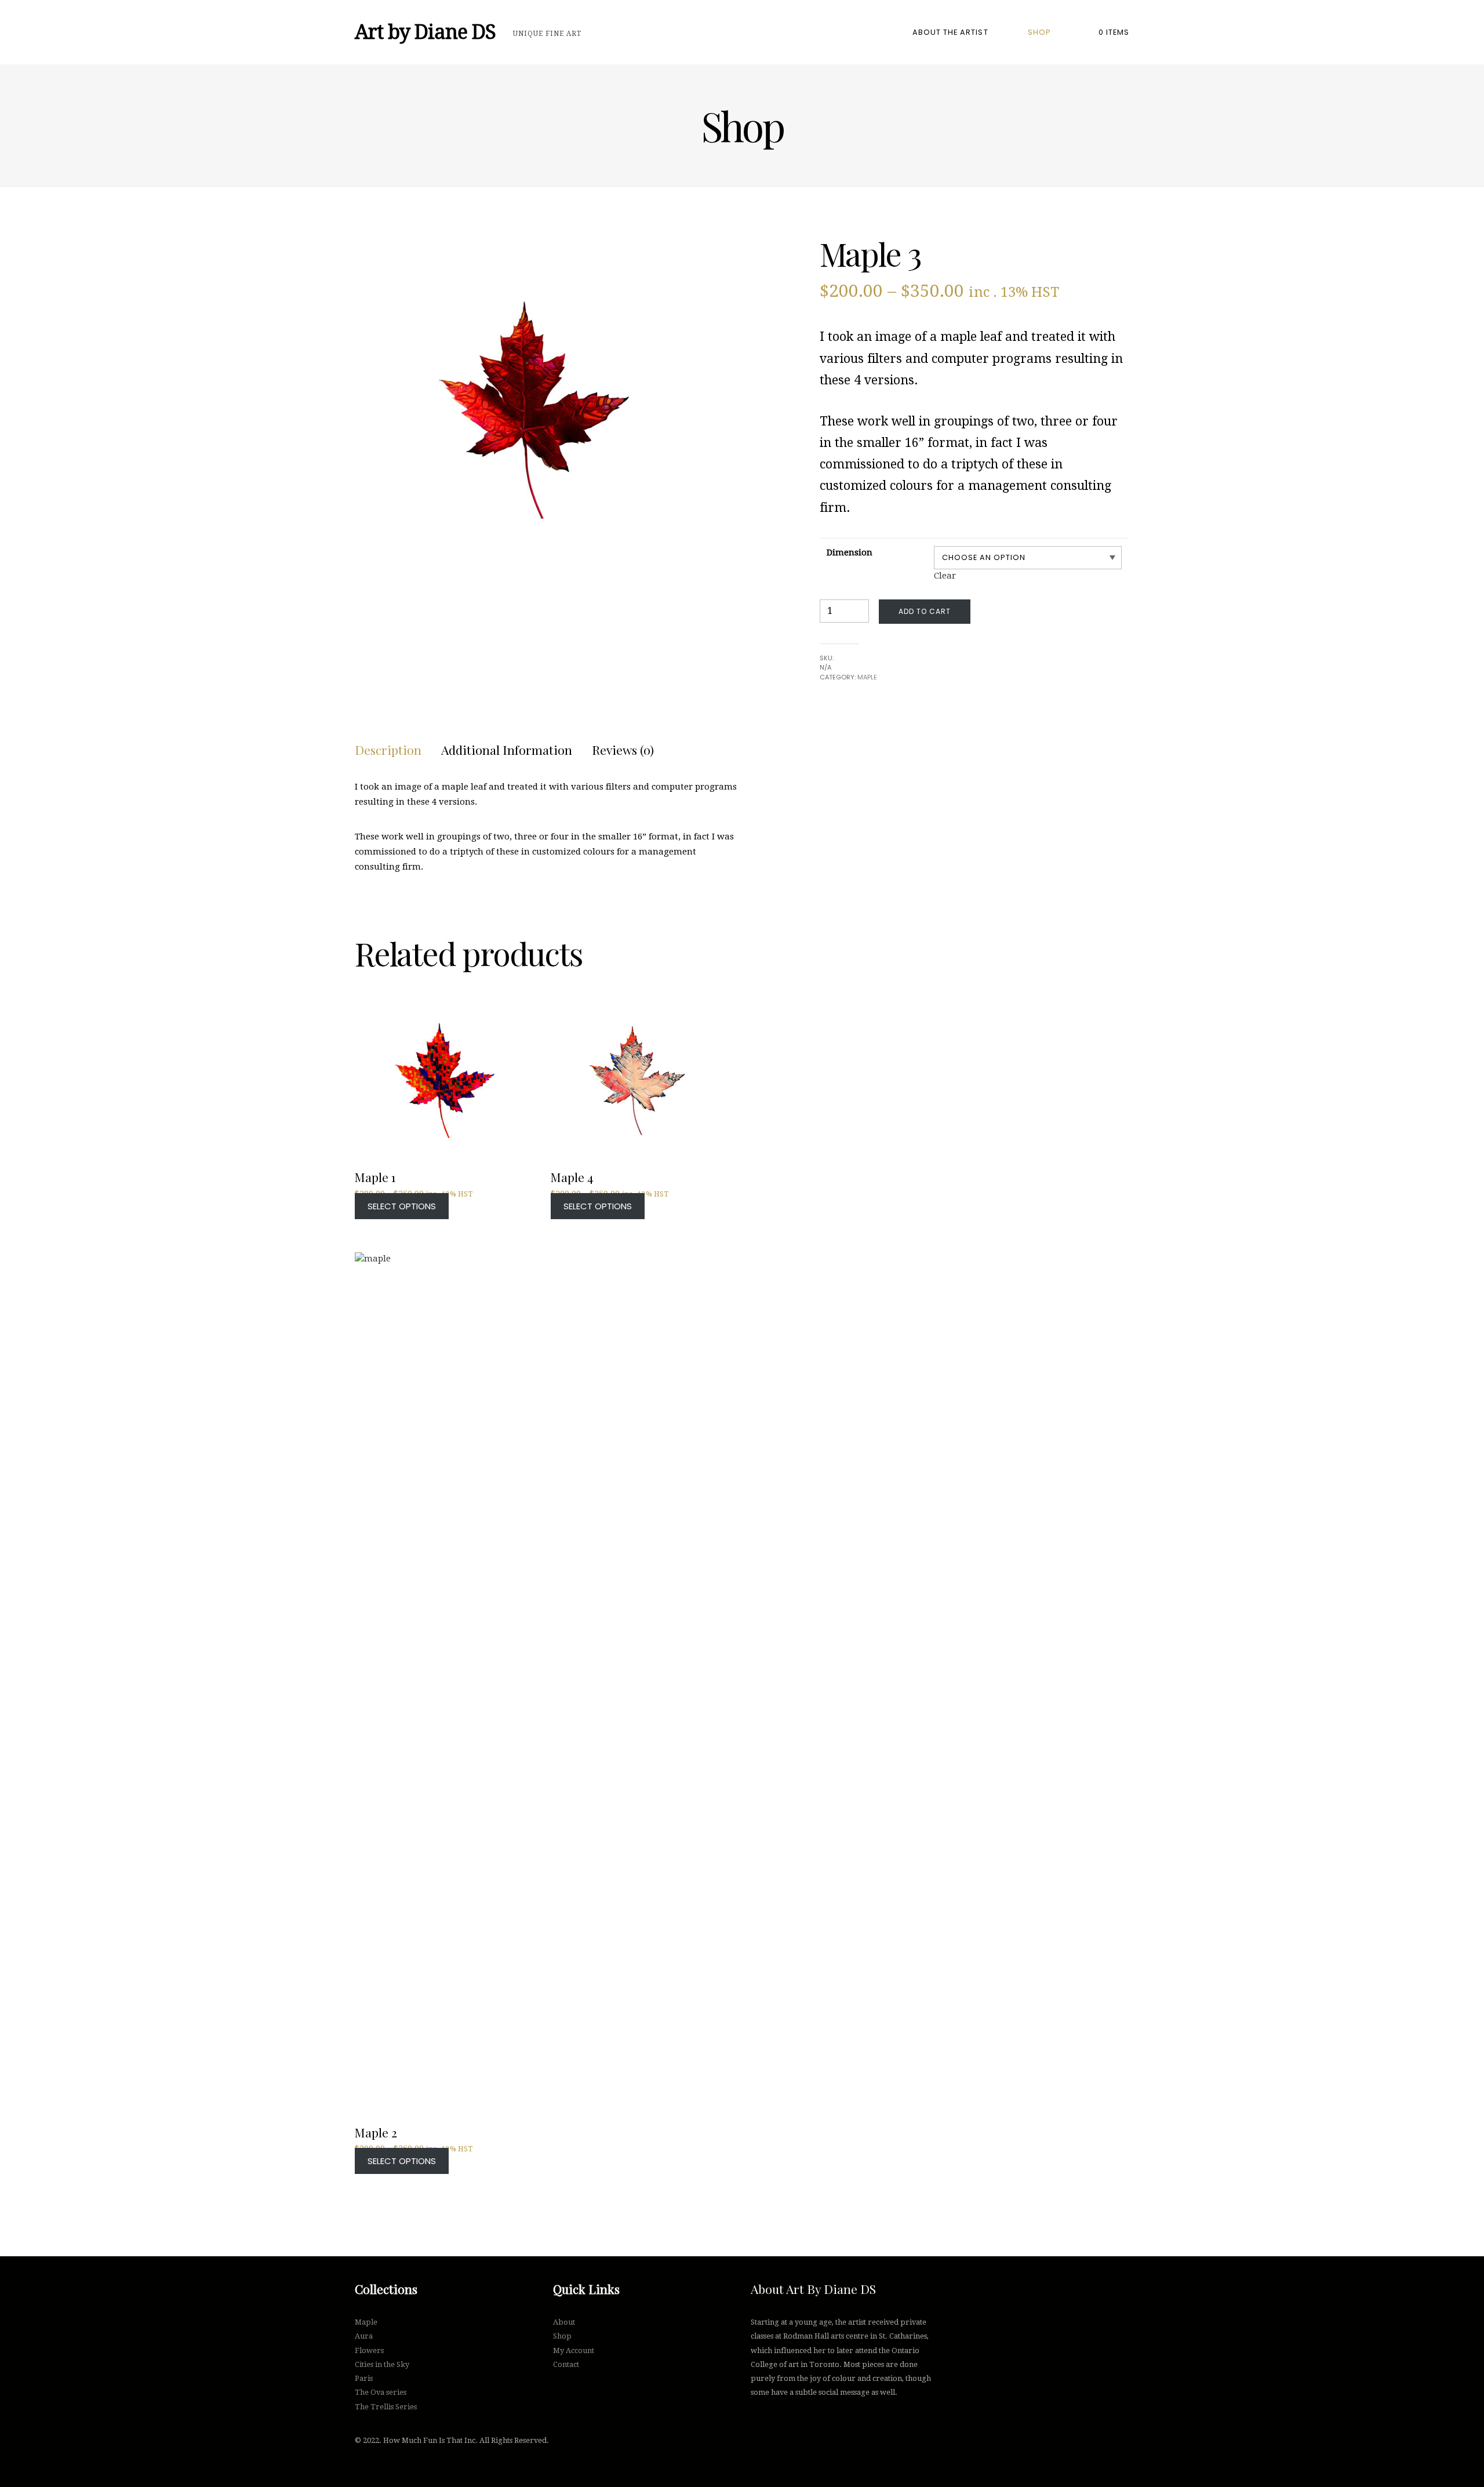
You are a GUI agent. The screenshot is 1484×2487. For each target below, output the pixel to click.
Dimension (850, 552)
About (564, 2322)
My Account (574, 2350)
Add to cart (925, 611)
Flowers (369, 2350)
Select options (402, 1206)
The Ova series (381, 2392)
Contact (566, 2364)
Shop (1039, 32)
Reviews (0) (623, 750)
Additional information (507, 750)
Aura (364, 2336)
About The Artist (950, 32)
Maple (867, 677)
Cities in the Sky (382, 2364)
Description (388, 750)
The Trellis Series (386, 2407)
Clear (945, 576)
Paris (364, 2378)
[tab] (388, 750)
